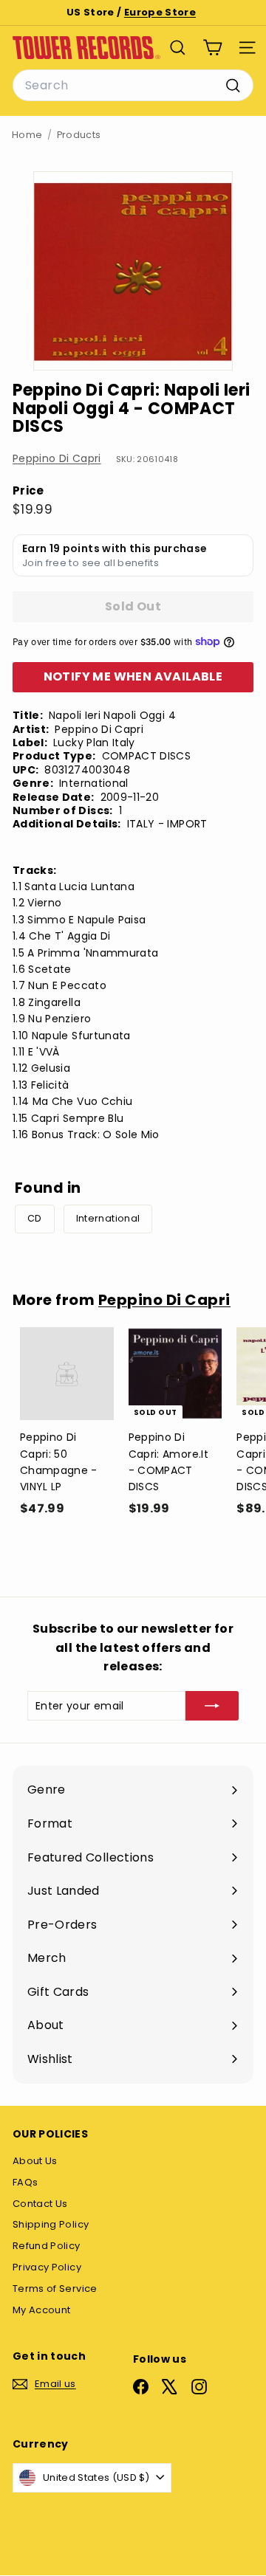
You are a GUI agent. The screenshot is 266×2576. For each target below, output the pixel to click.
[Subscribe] (212, 1706)
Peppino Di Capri (57, 458)
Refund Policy (47, 2246)
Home (27, 135)
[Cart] (212, 48)
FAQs (25, 2182)
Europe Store (160, 12)
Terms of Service (55, 2289)
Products (79, 135)
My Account (42, 2310)
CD (35, 1218)
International (108, 1218)
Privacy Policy (47, 2267)
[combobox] (133, 86)
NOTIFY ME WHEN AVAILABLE (133, 676)
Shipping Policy (51, 2224)
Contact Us (40, 2204)
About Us (35, 2161)
